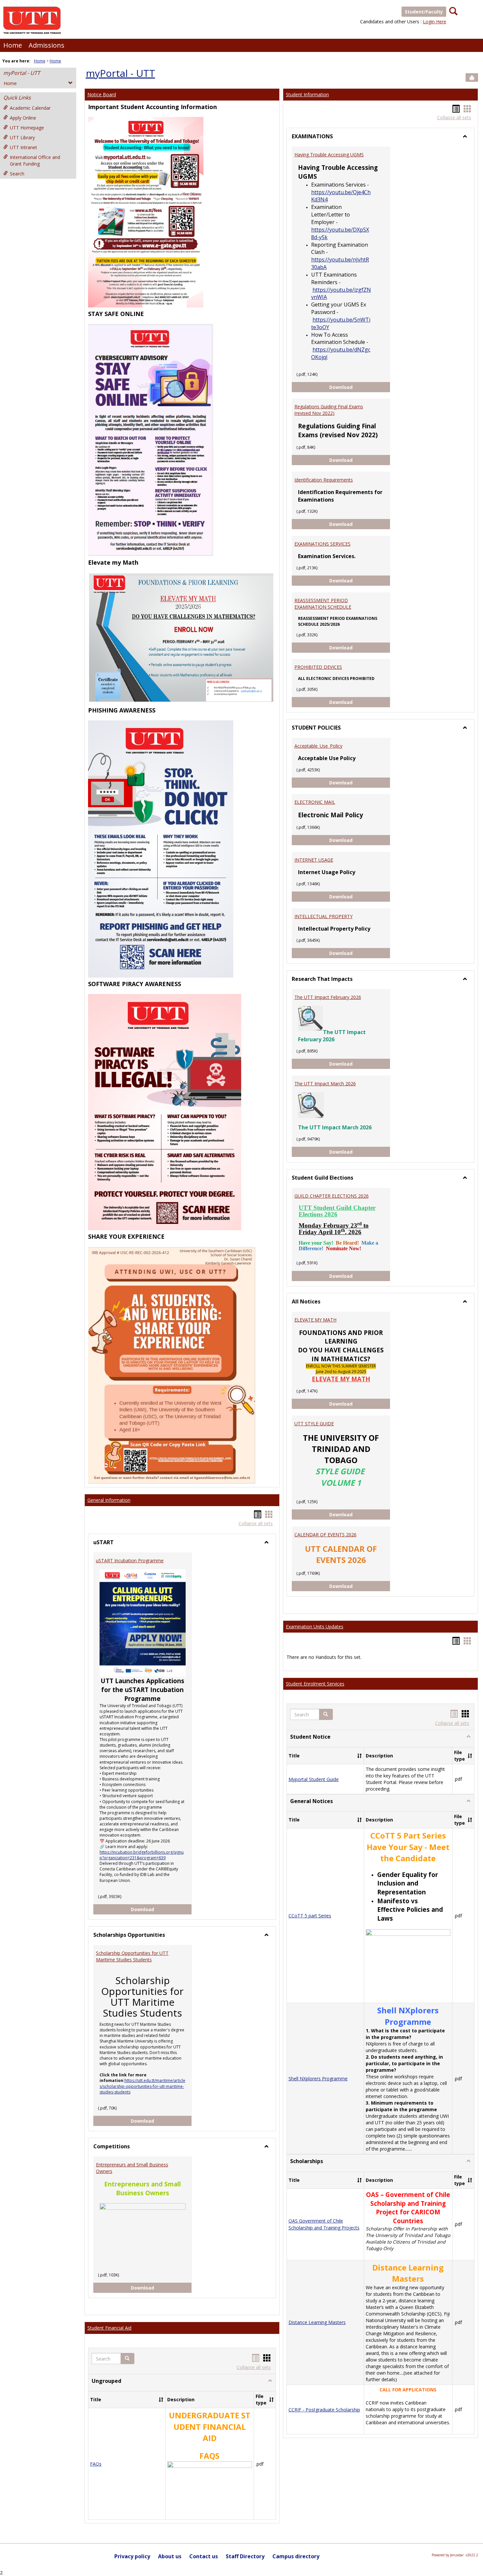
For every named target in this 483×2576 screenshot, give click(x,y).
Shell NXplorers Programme (318, 2079)
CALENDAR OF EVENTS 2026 (325, 1535)
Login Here (435, 22)
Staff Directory (245, 2556)
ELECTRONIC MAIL (315, 802)
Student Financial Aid (109, 2328)
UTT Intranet (23, 147)
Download (161, 1909)
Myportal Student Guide (314, 1779)
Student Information (307, 94)
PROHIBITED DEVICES (318, 667)
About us (170, 2556)
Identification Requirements (324, 480)
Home (13, 45)
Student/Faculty (424, 12)
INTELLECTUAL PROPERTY (323, 916)
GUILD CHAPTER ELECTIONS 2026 (332, 1196)
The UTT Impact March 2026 (325, 1084)
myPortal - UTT (22, 73)
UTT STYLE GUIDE (314, 1424)
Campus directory (296, 2556)
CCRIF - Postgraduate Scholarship (324, 2410)
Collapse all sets (256, 1523)
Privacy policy (132, 2556)
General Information (109, 1500)
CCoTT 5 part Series (310, 1916)
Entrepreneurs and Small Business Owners (132, 2168)
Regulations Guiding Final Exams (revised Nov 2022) (329, 410)
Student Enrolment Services (315, 1684)
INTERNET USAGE (314, 860)
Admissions (46, 45)
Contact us (204, 2556)
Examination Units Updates (315, 1627)
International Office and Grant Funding (35, 160)
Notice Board (102, 94)
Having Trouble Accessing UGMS (329, 155)
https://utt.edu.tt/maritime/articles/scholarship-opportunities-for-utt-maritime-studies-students (142, 2086)
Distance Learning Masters (317, 2322)
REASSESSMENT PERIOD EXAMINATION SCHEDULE (323, 604)
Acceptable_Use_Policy (318, 746)
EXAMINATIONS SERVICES (322, 544)
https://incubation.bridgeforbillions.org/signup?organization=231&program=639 (142, 1855)
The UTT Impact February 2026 (328, 997)
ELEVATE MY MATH (315, 1320)
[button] (127, 2359)
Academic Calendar (30, 108)
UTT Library (22, 137)
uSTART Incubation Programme (130, 1560)
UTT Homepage (27, 128)
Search (17, 174)
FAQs (96, 2464)
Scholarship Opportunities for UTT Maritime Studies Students (132, 1956)
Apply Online (23, 118)
